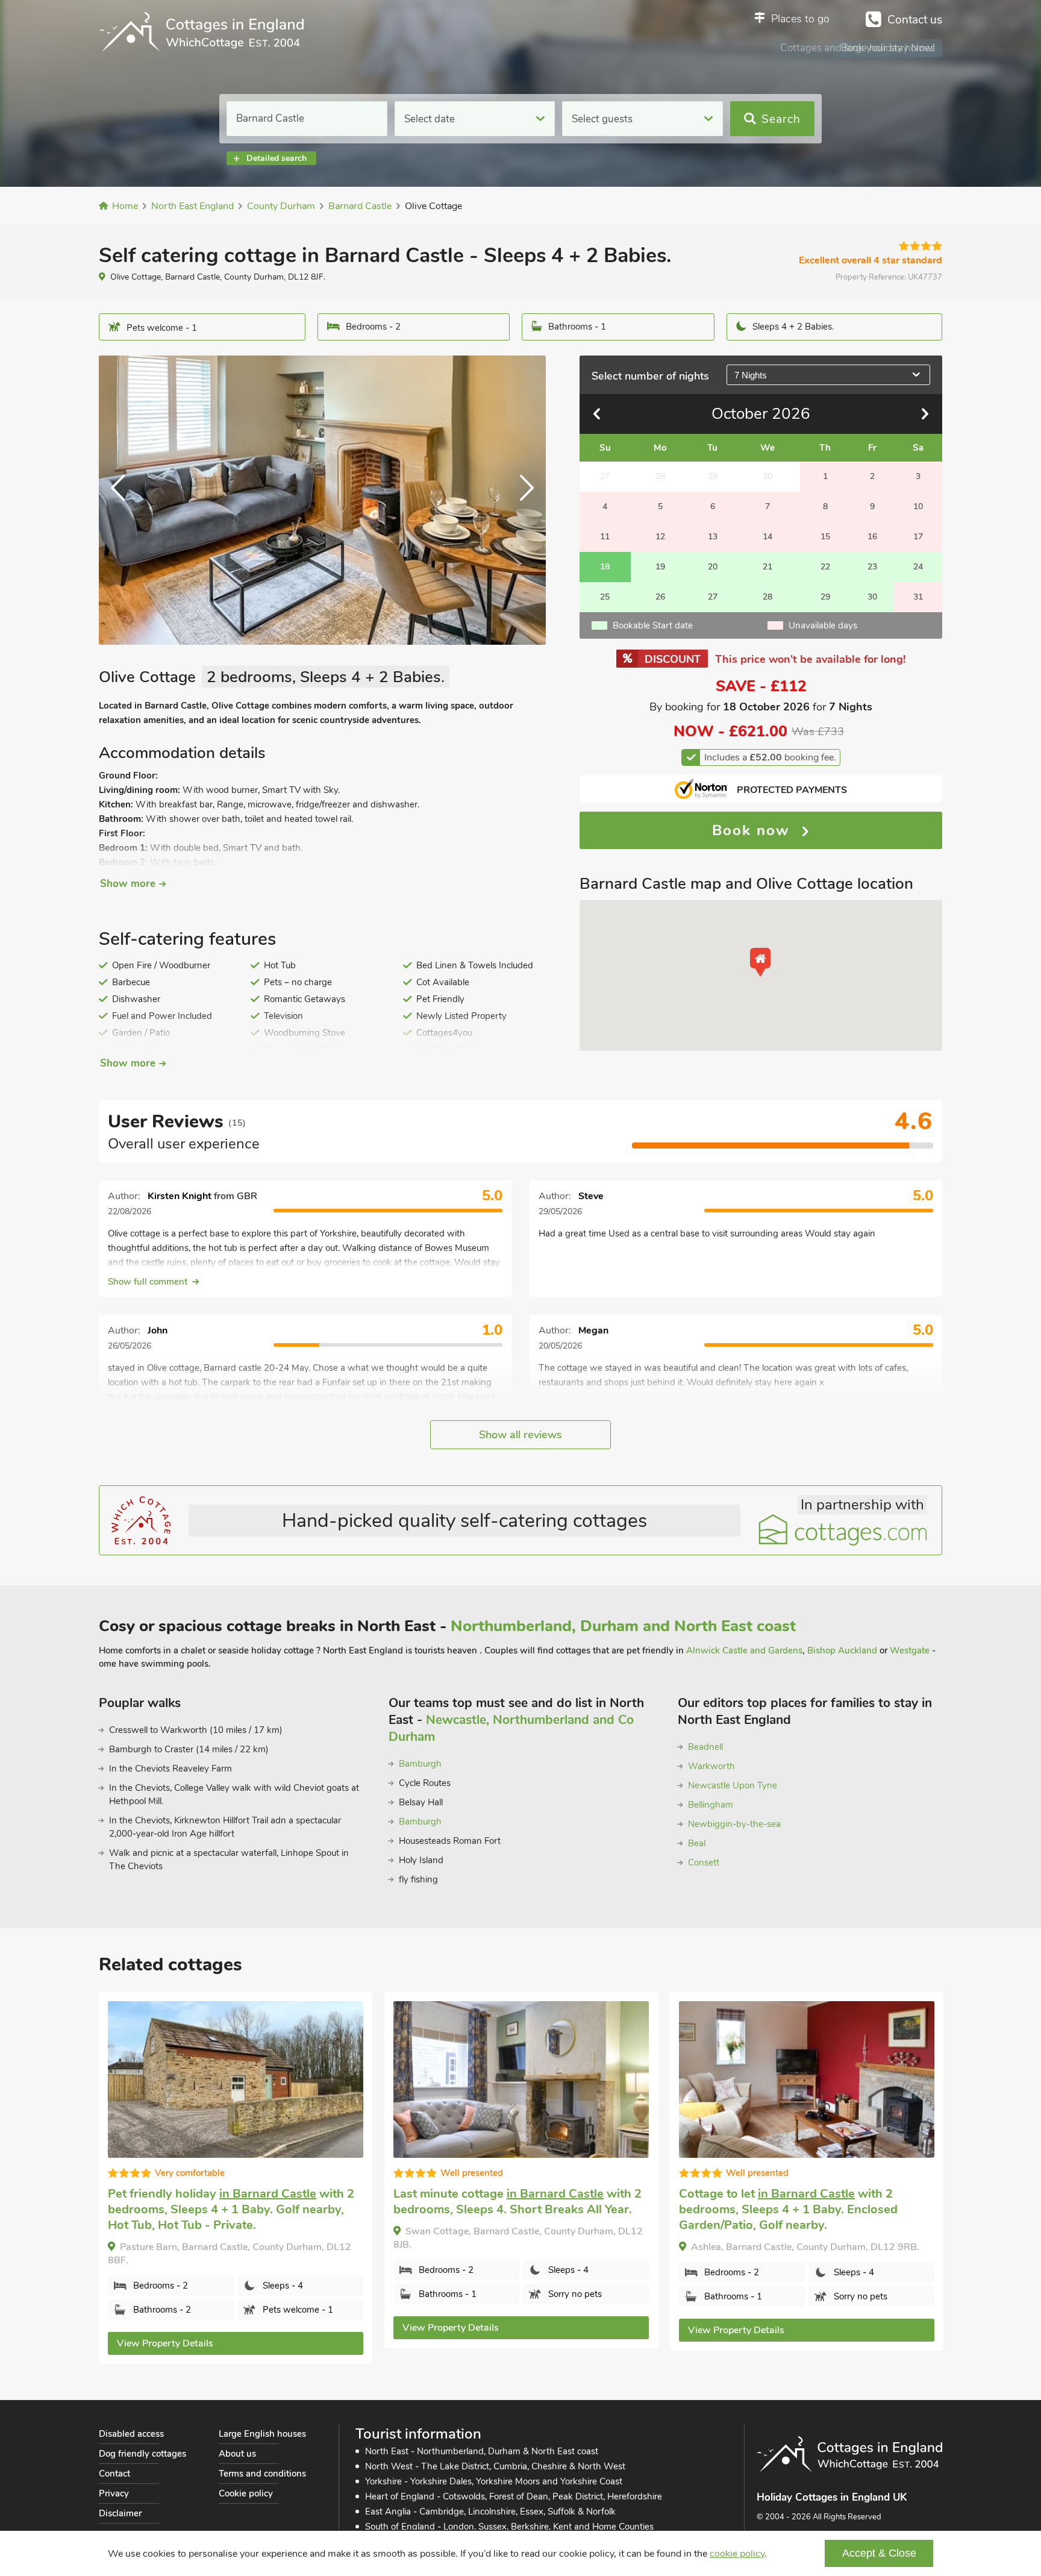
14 (767, 537)
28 (767, 597)
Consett (704, 1863)
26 (660, 597)
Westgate (910, 1650)
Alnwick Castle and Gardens (744, 1650)
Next (522, 500)
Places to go (800, 19)
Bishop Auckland (842, 1650)
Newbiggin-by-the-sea (734, 1824)
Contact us (915, 20)
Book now (754, 830)
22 (825, 567)
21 (767, 567)
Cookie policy (246, 2493)
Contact (114, 2474)
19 (660, 567)
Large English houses (262, 2434)
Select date (430, 119)
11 (605, 537)
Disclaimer (120, 2513)
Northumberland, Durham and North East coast (623, 1626)
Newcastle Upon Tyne (733, 1785)
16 (872, 537)
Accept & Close (879, 2553)
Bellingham (711, 1805)
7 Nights (751, 375)
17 (918, 537)
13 (713, 537)
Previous (123, 500)
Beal (697, 1843)
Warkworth (711, 1766)
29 (825, 597)
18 (605, 567)
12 (660, 537)
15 (825, 537)
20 (713, 567)
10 (918, 506)
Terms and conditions (262, 2474)
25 (605, 597)
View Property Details (165, 2343)
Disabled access (131, 2434)
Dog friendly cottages (142, 2454)
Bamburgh (420, 1764)
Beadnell (705, 1747)
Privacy (114, 2493)
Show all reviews (520, 1435)
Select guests (602, 119)
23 (872, 567)
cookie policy (737, 2554)
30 (872, 597)
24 (918, 567)
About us (237, 2454)
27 (713, 597)
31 (918, 597)
